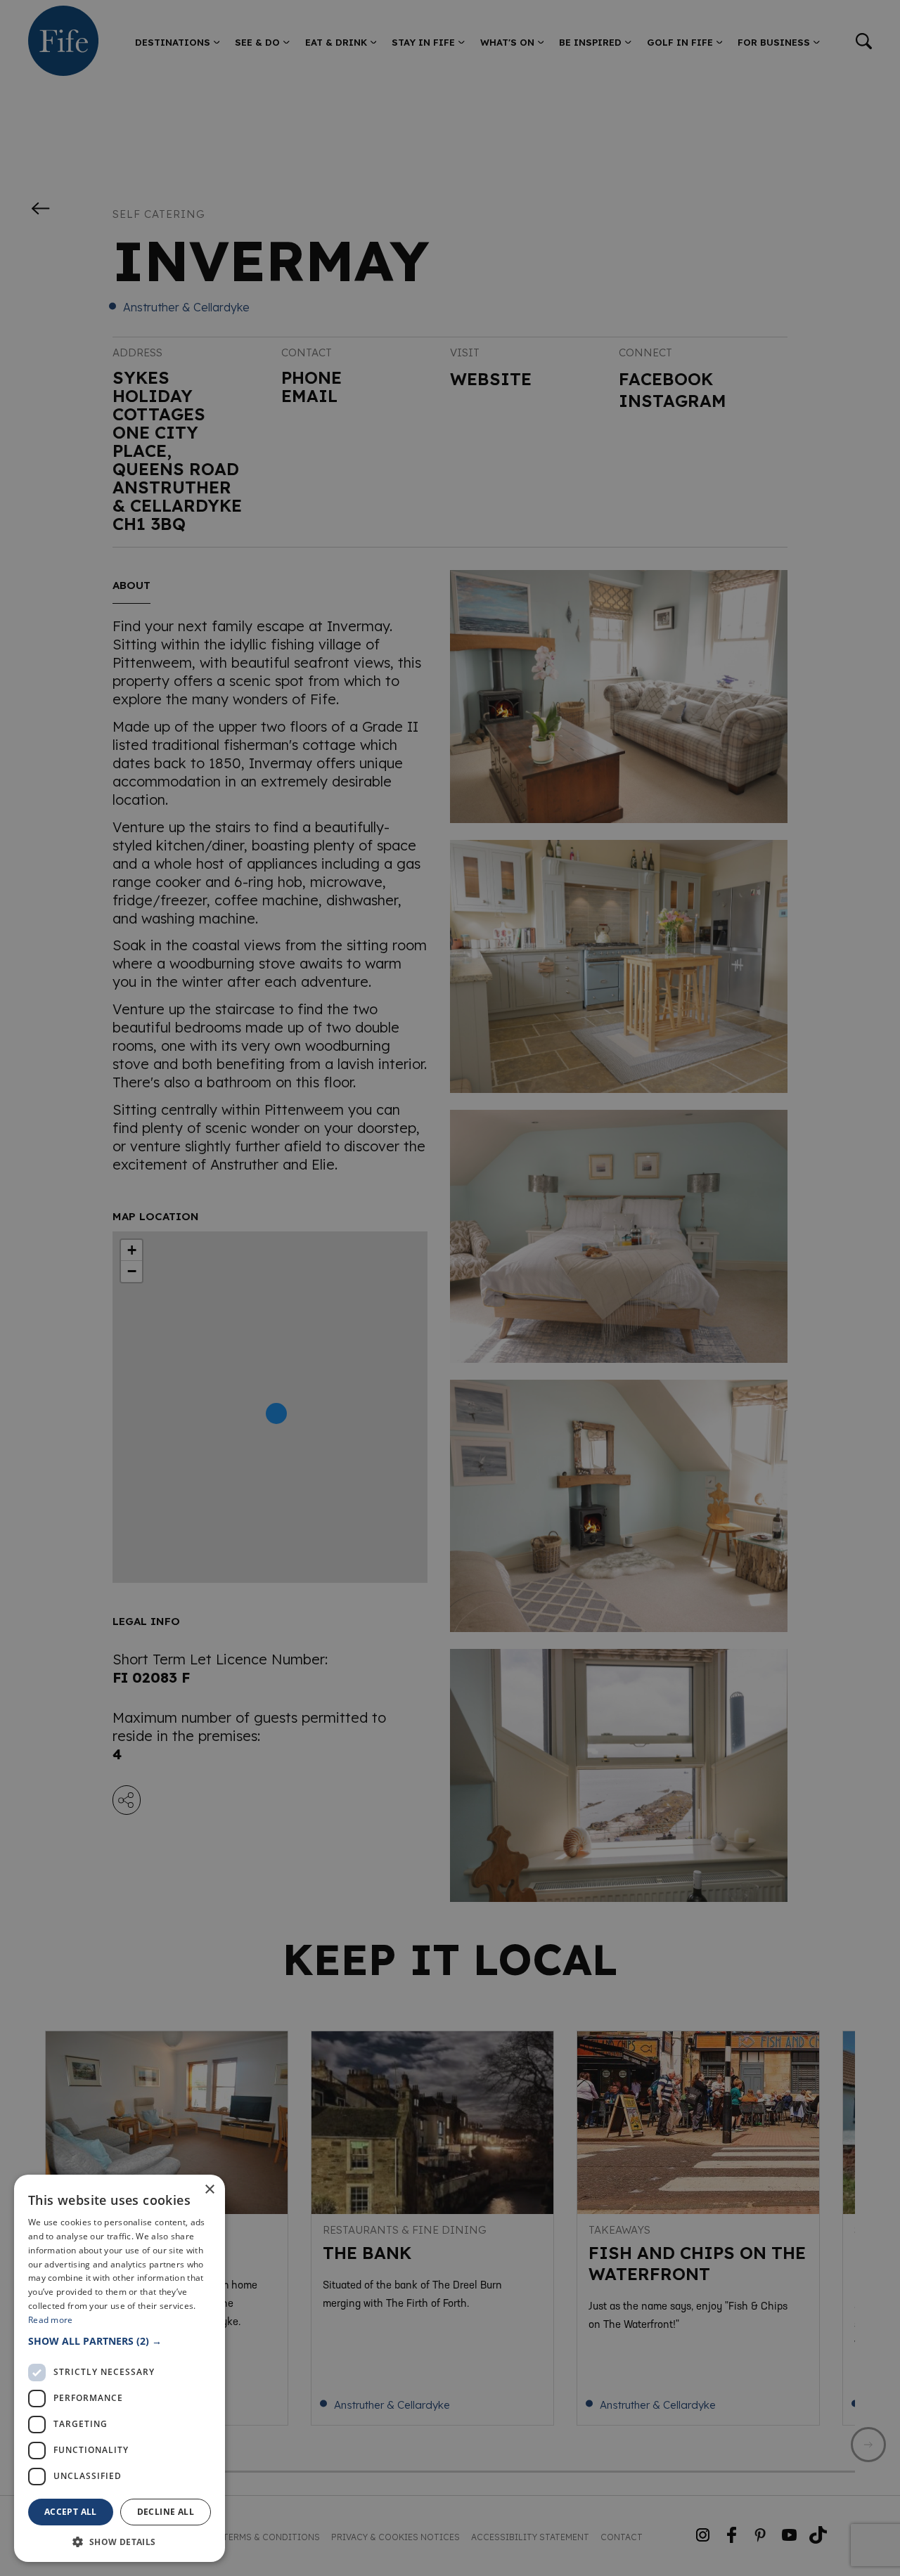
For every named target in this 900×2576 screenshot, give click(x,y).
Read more (51, 2320)
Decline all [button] (166, 2512)
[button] (120, 2341)
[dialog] (450, 1288)
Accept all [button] (71, 2512)
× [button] (209, 2190)
